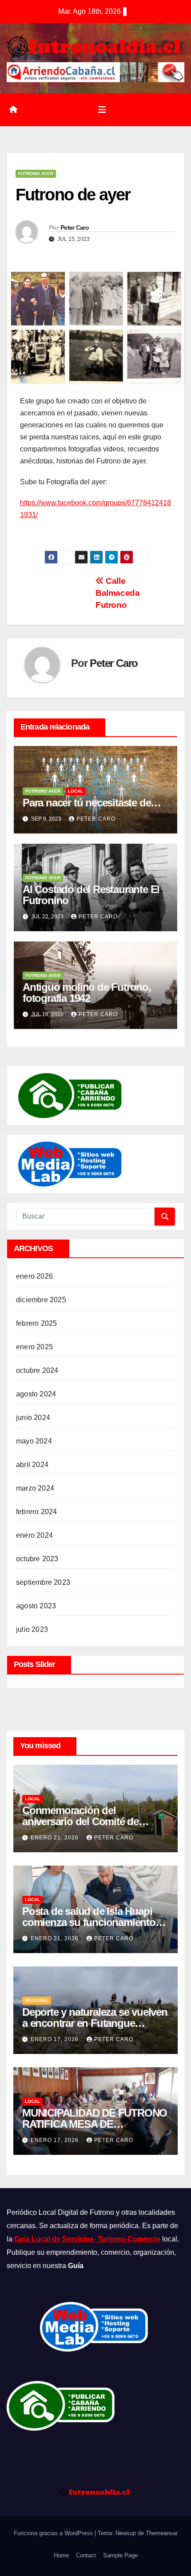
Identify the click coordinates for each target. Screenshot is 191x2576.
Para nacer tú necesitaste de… (92, 803)
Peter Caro (75, 227)
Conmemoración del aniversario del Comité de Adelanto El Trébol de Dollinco (92, 1821)
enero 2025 (34, 1347)
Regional (37, 2000)
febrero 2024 (36, 1512)
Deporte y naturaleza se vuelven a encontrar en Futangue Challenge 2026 (95, 2023)
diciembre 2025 (41, 1300)
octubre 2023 (37, 1559)
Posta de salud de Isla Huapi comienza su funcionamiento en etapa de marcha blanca (89, 1922)
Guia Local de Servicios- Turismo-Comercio (87, 2239)
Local (76, 791)
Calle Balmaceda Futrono (118, 593)
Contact (86, 2555)
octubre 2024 (37, 1370)
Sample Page (120, 2555)
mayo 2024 (34, 1441)
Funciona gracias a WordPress (54, 2533)
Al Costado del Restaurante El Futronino (91, 895)
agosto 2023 (36, 1606)
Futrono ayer (36, 173)
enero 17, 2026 (56, 2039)
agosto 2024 (36, 1394)
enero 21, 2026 (56, 1838)
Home (61, 2555)
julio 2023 (32, 1629)
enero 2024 (34, 1535)
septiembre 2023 (43, 1582)
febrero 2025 (36, 1323)
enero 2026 (34, 1276)
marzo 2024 (35, 1488)
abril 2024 (32, 1465)
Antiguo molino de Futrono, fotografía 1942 (87, 993)
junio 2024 (33, 1418)
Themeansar (162, 2533)
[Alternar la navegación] (102, 110)
